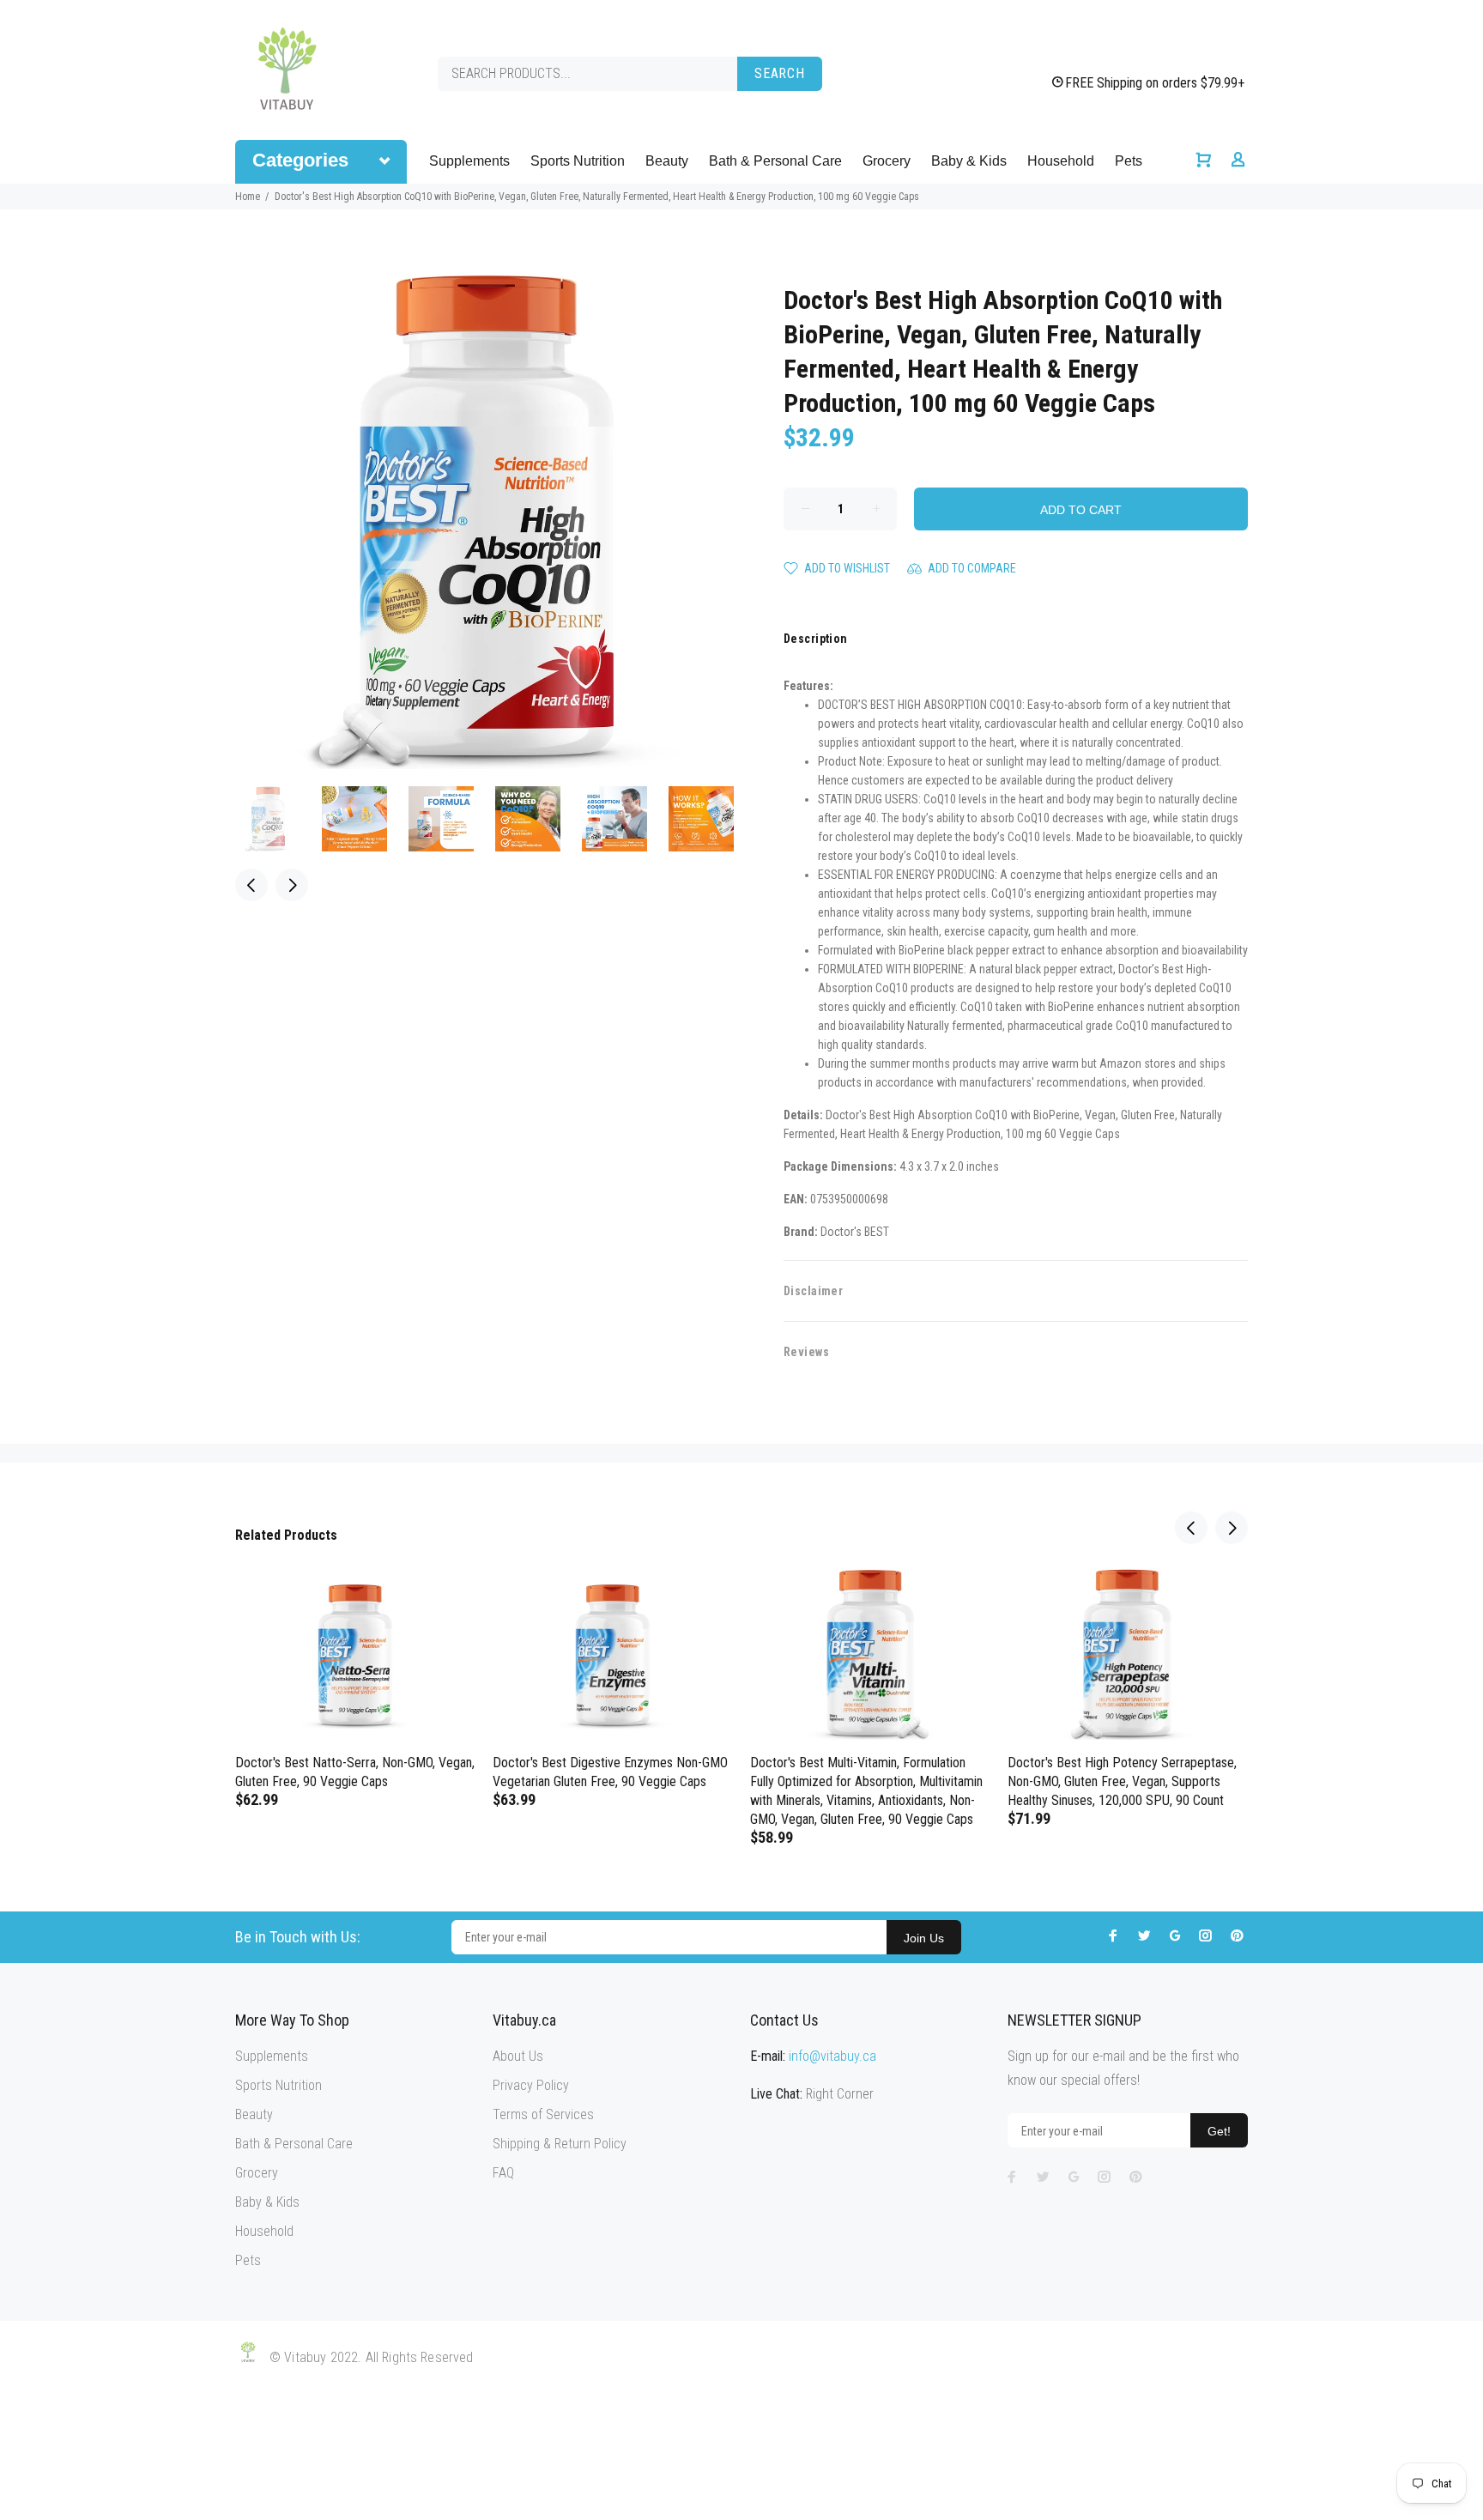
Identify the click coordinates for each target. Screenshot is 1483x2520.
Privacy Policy (531, 2085)
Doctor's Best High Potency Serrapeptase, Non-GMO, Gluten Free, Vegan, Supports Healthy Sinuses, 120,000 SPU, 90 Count (1122, 1781)
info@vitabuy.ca (832, 2056)
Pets (1129, 161)
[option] (278, 819)
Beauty (667, 161)
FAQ (503, 2173)
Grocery (887, 161)
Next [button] (292, 885)
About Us (518, 2056)
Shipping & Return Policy (560, 2144)
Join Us (924, 1938)
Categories (300, 160)
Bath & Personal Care (775, 161)
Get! (1219, 2131)
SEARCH (780, 73)
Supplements (469, 161)
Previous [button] (251, 885)
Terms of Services (543, 2114)
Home (248, 197)
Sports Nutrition (578, 161)
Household (1061, 161)
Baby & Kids (969, 161)
